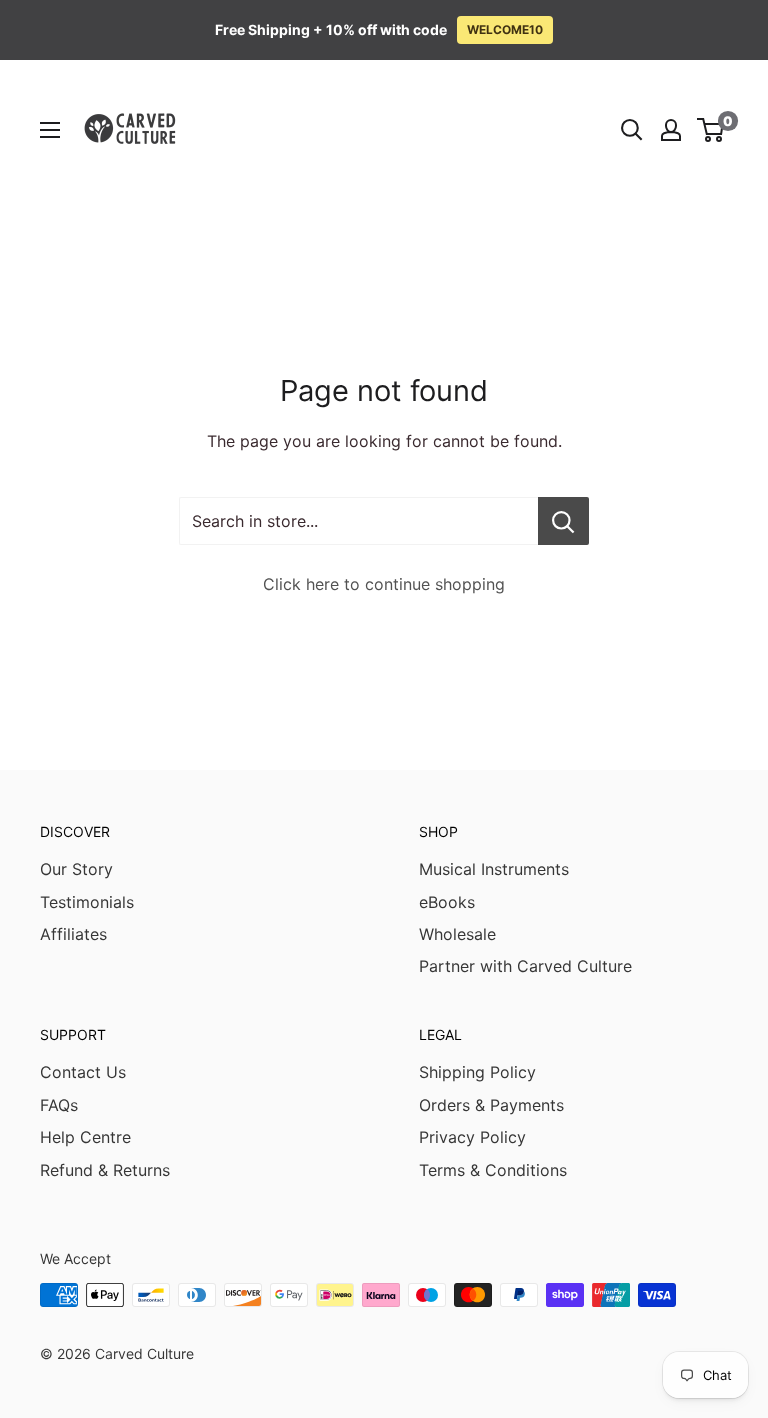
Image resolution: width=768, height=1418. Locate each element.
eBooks (447, 902)
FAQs (59, 1105)
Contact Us (83, 1072)
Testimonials (87, 902)
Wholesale (457, 934)
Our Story (76, 869)
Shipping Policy (477, 1072)
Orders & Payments (491, 1105)
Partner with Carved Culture (525, 966)
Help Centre (85, 1137)
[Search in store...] (563, 521)
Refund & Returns (105, 1170)
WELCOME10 (505, 29)
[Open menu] (50, 130)
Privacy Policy (472, 1137)
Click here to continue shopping (384, 584)
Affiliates (73, 934)
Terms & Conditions (493, 1170)
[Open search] (632, 130)
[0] (711, 130)
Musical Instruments (494, 869)
